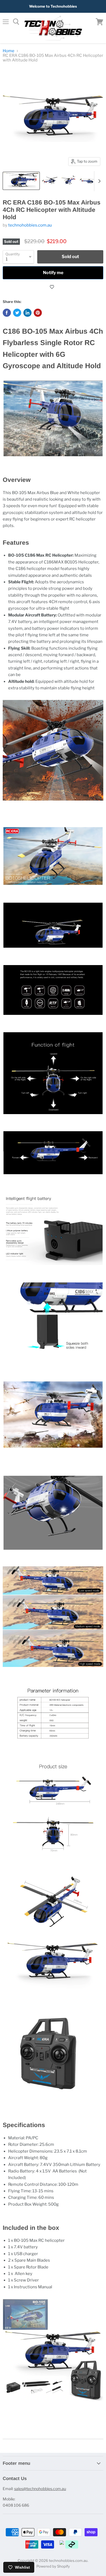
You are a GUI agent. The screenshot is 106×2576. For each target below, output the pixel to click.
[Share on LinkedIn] (27, 313)
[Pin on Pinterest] (38, 313)
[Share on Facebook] (7, 313)
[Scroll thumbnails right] (98, 181)
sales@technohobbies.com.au (40, 2489)
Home (9, 51)
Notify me (53, 273)
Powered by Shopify (53, 2566)
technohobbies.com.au (30, 225)
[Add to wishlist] (53, 287)
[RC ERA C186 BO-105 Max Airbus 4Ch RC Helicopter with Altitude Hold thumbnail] (21, 181)
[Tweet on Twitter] (17, 313)
